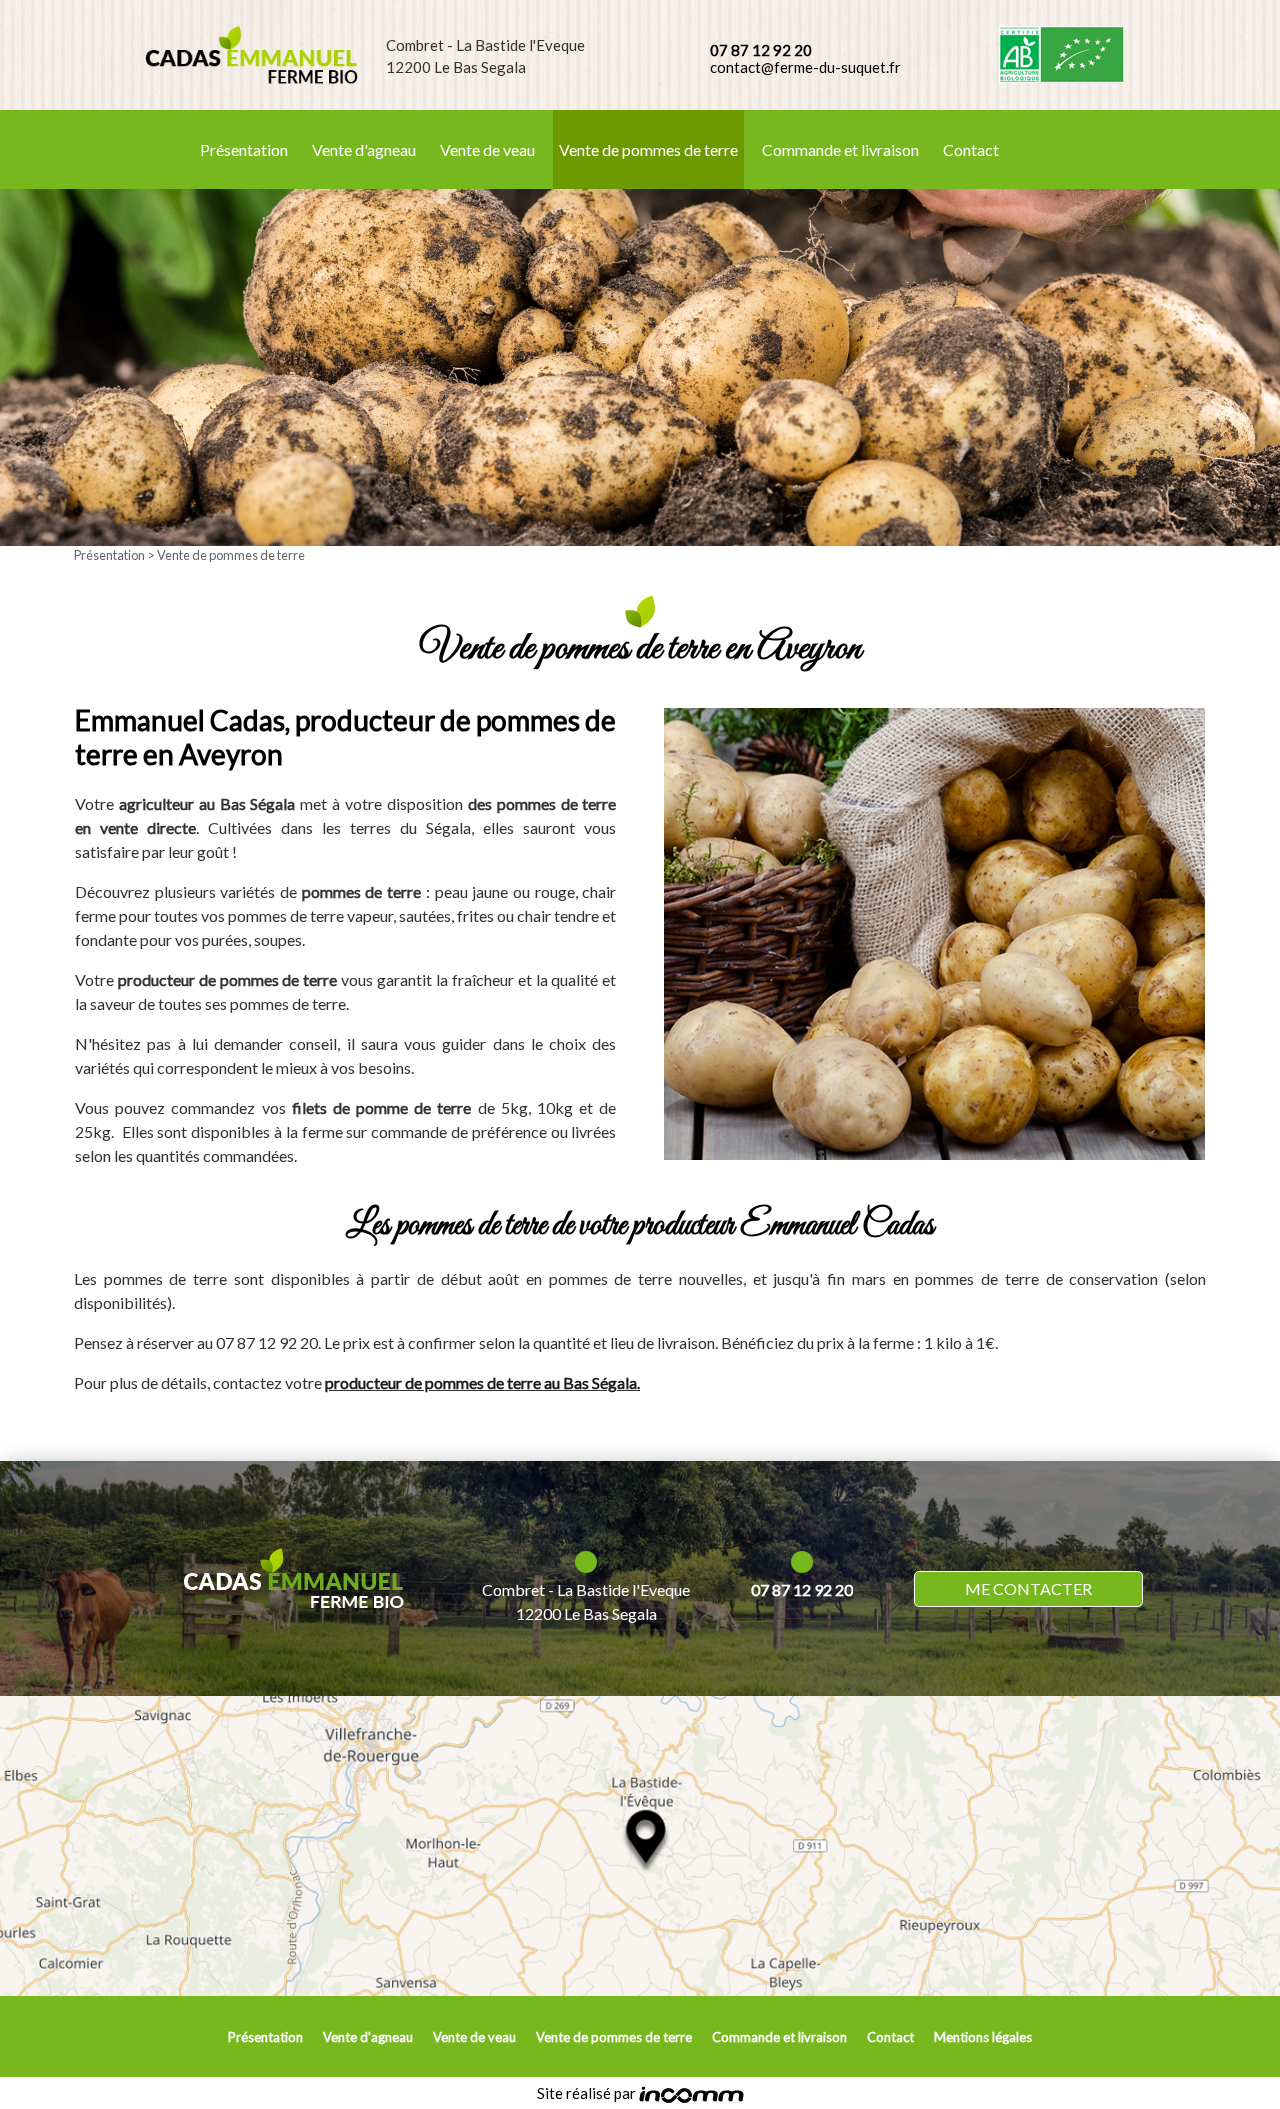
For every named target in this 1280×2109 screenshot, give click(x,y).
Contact (971, 149)
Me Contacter (1028, 1588)
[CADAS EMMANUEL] (251, 55)
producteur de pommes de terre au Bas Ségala (481, 1382)
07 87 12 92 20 (761, 50)
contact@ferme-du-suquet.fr (805, 67)
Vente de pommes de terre (648, 149)
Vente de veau (487, 149)
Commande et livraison (840, 149)
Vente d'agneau (364, 149)
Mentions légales (983, 2037)
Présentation (244, 149)
